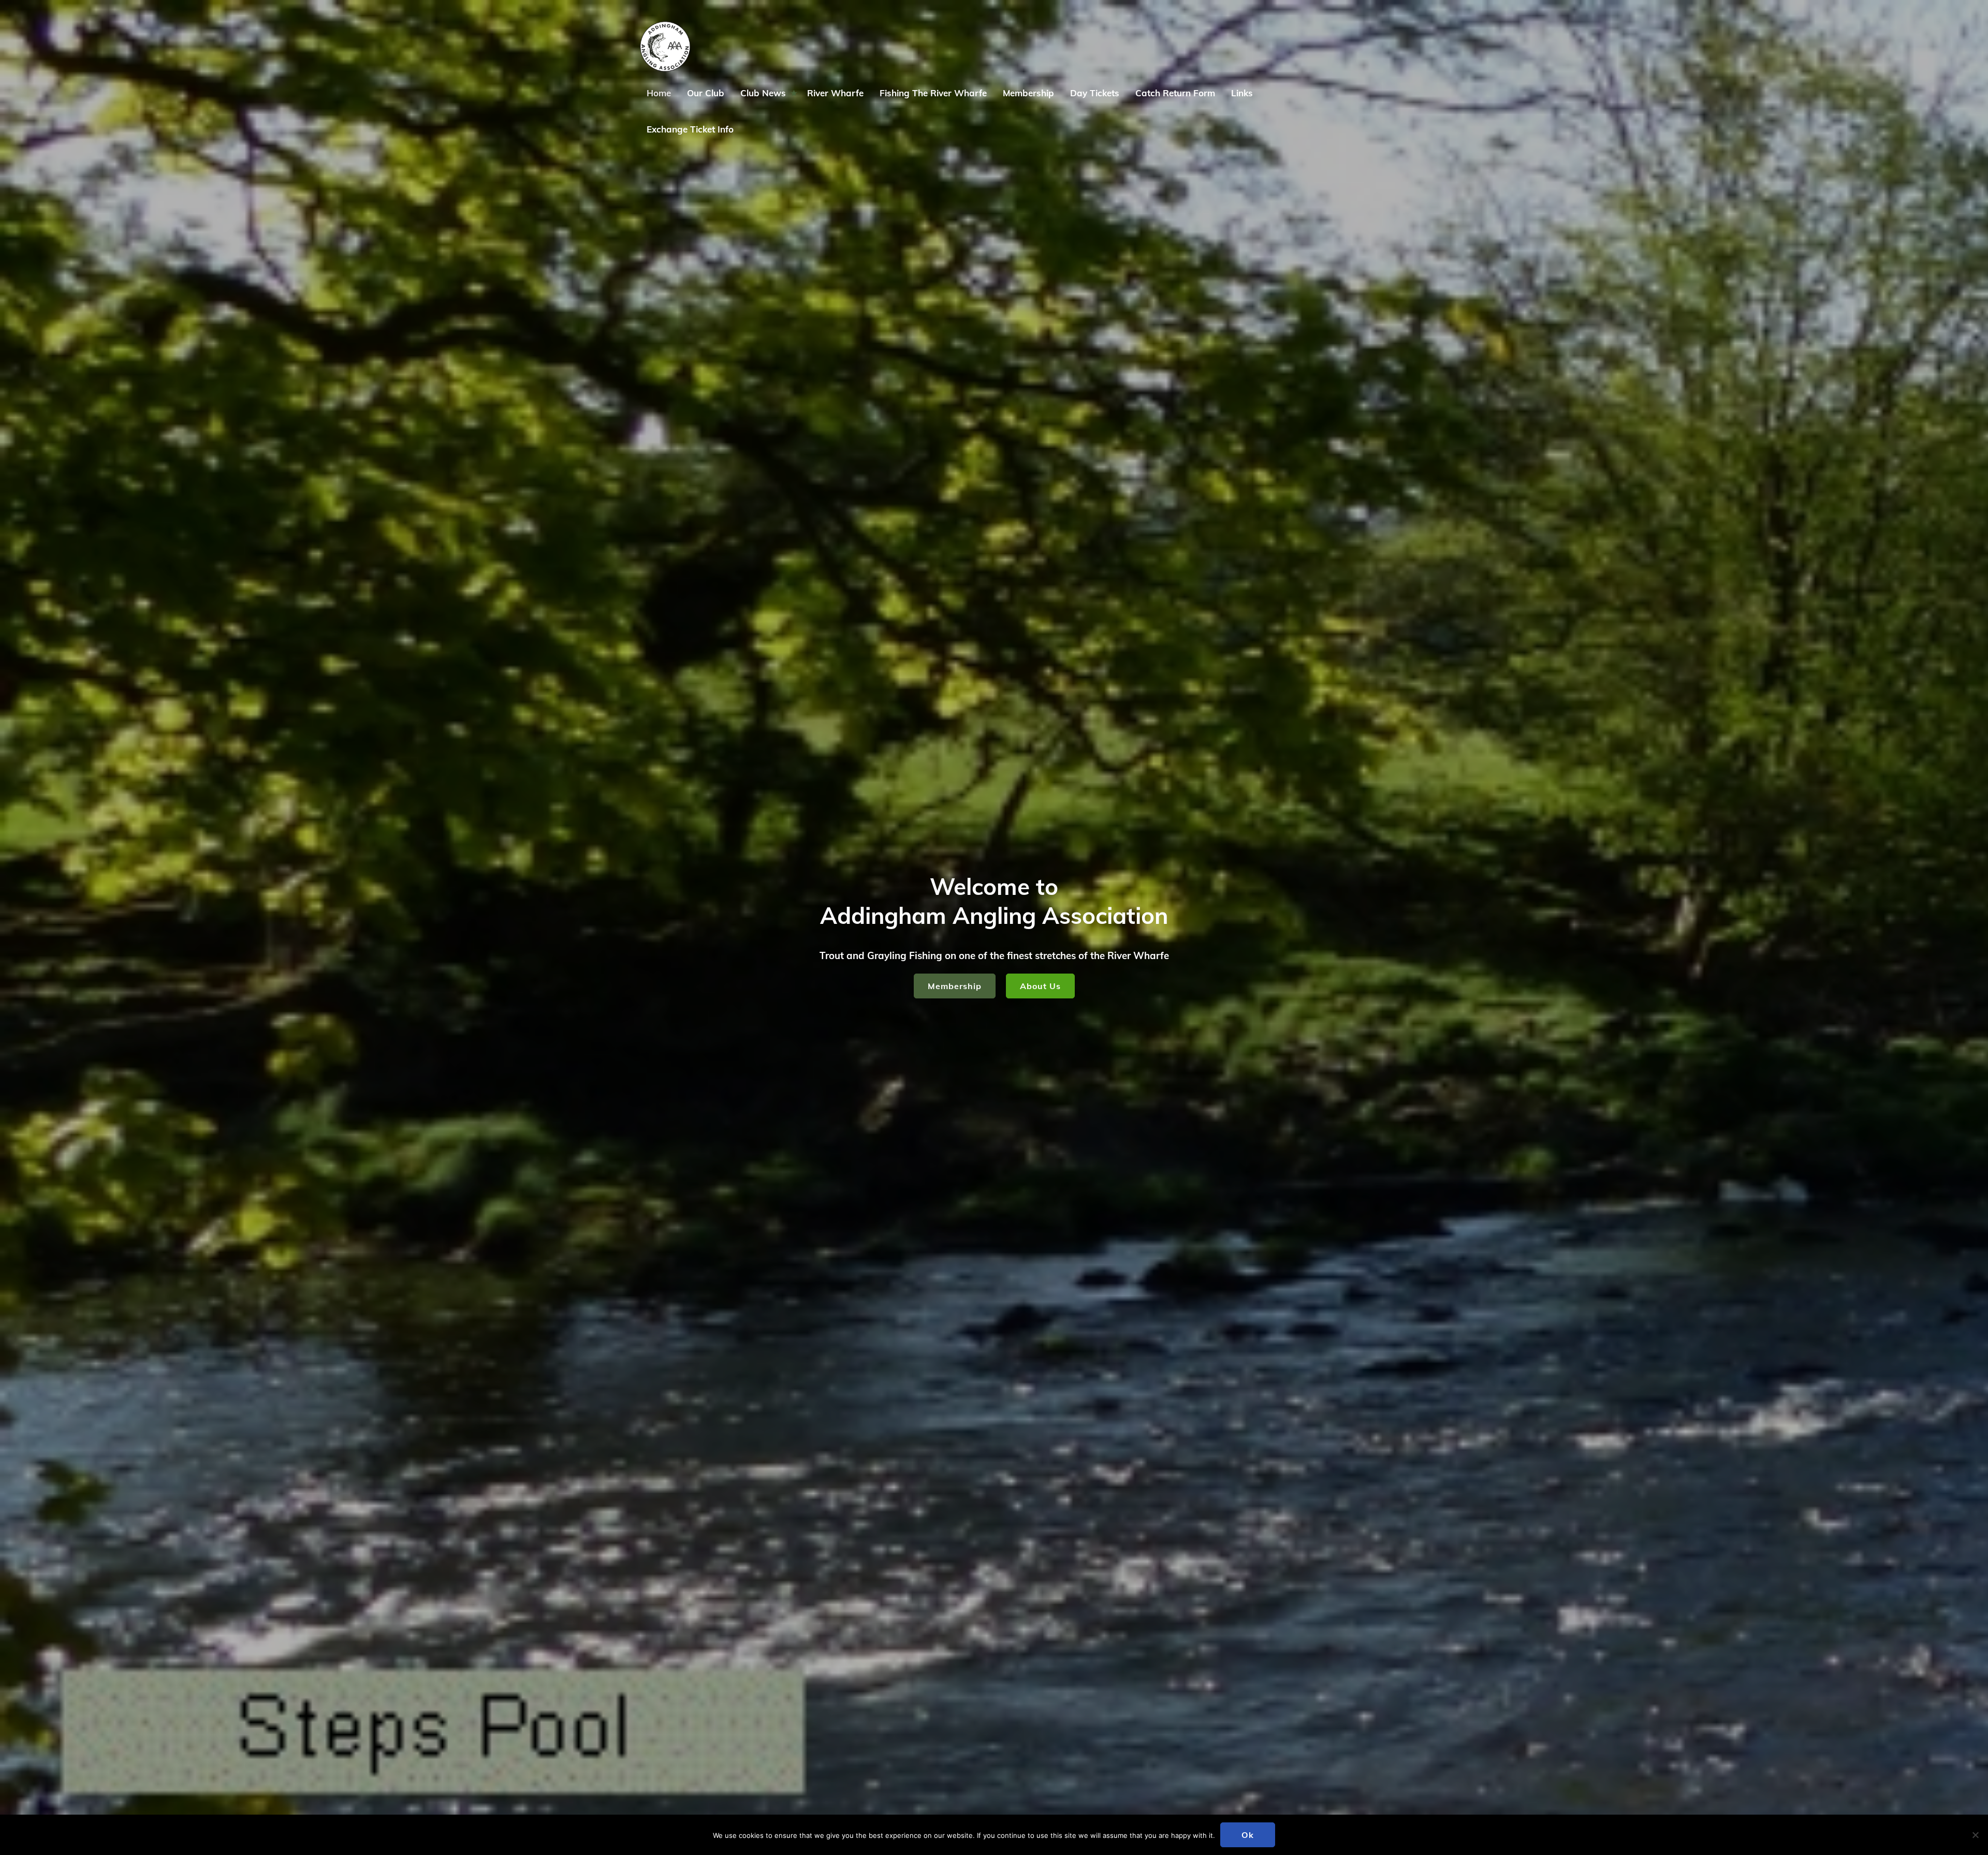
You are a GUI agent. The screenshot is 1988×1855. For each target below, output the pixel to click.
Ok (1248, 1835)
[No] (1975, 1835)
